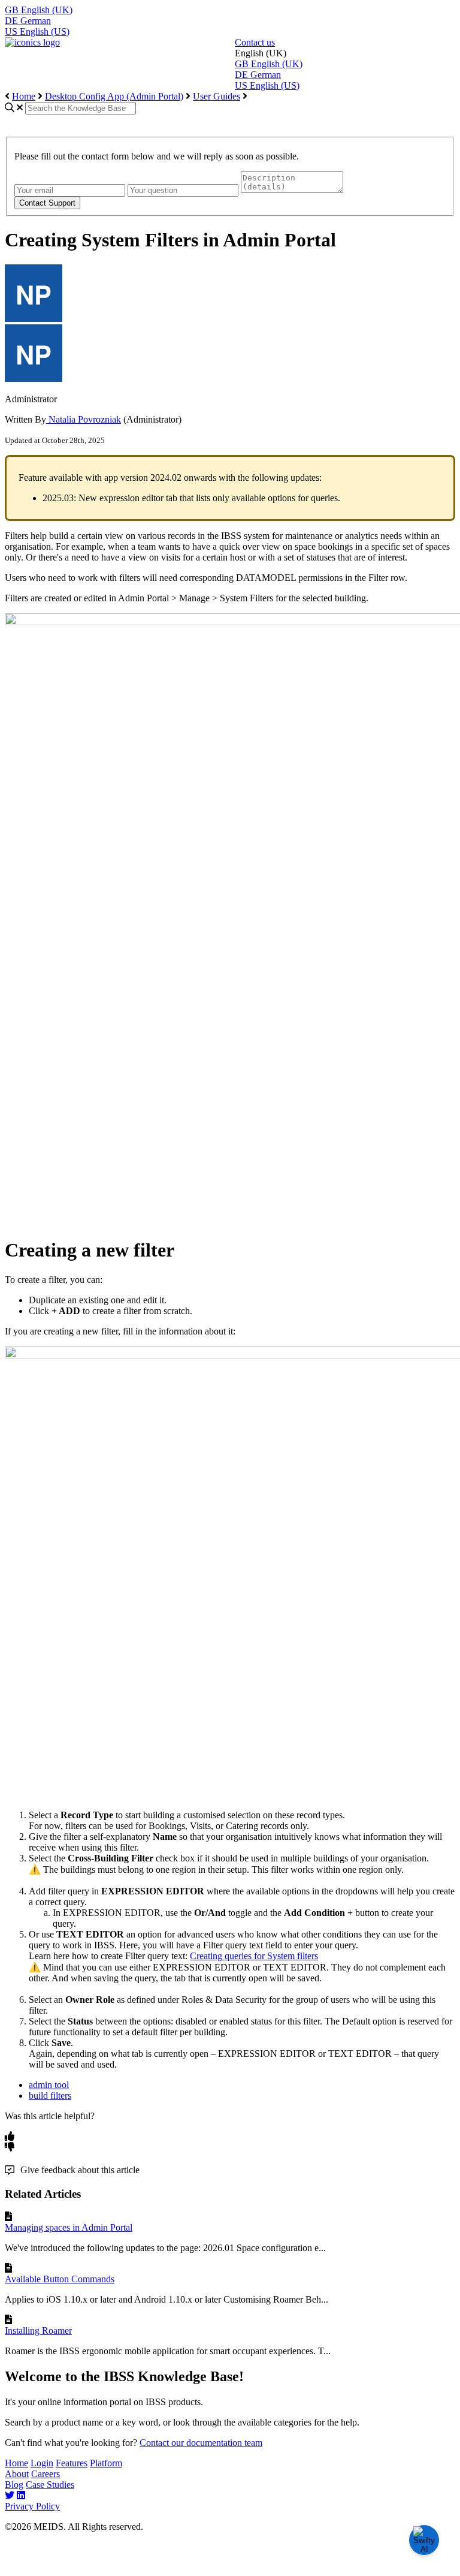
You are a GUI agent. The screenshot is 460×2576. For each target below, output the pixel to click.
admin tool (49, 2085)
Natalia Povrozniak (84, 419)
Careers (46, 2474)
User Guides (217, 96)
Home (24, 96)
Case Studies (50, 2485)
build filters (50, 2096)
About (17, 2474)
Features (72, 2463)
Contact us (255, 42)
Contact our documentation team (201, 2443)
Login (42, 2463)
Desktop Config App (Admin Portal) (114, 96)
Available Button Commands (60, 2279)
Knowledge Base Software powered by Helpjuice (230, 2564)
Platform (106, 2463)
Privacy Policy (32, 2506)
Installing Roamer (38, 2331)
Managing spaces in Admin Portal (69, 2227)
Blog (14, 2485)
